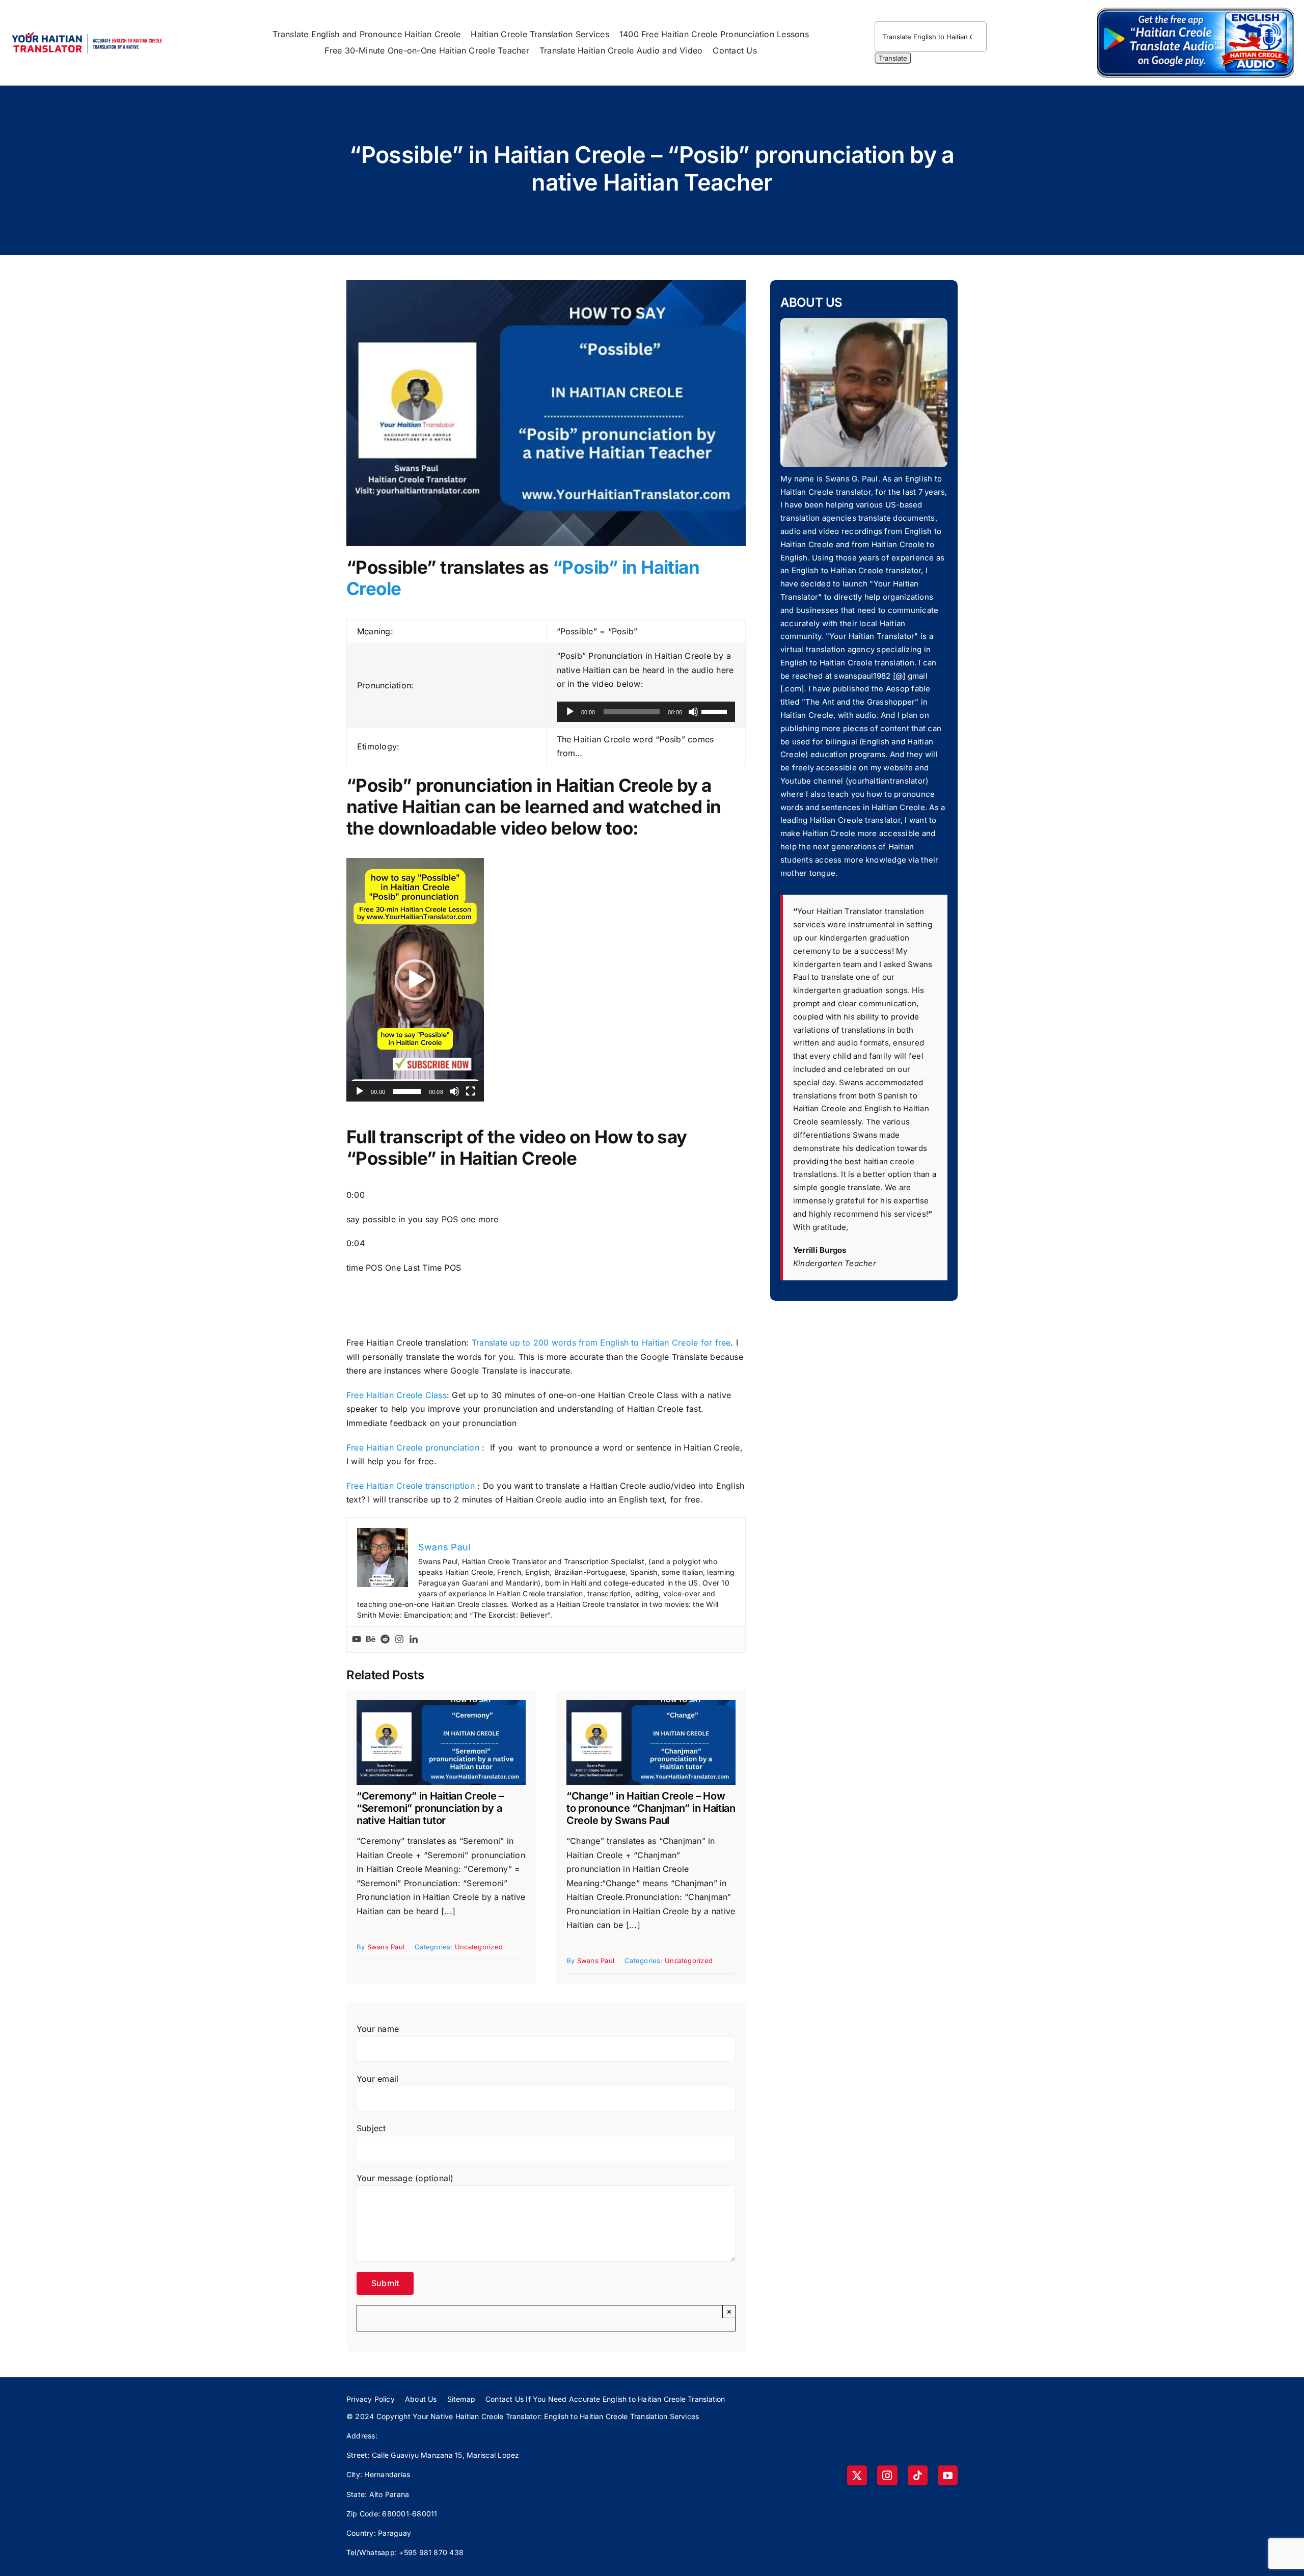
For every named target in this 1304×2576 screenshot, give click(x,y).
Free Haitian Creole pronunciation (413, 1447)
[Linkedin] (414, 1640)
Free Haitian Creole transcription (411, 1486)
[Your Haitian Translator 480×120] (87, 28)
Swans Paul (386, 1947)
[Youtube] (357, 1640)
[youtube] (948, 2475)
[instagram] (887, 2475)
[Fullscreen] (471, 1091)
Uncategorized (479, 1947)
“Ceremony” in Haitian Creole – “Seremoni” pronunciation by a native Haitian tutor (430, 1808)
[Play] (570, 712)
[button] (415, 980)
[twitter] (857, 2475)
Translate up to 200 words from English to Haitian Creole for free (600, 1343)
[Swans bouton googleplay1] (1196, 9)
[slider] (716, 711)
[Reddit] (385, 1640)
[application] (646, 712)
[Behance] (371, 1640)
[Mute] (693, 712)
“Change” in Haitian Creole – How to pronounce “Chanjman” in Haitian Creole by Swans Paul (651, 1808)
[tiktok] (918, 2475)
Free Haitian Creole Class (397, 1395)
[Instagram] (399, 1640)
